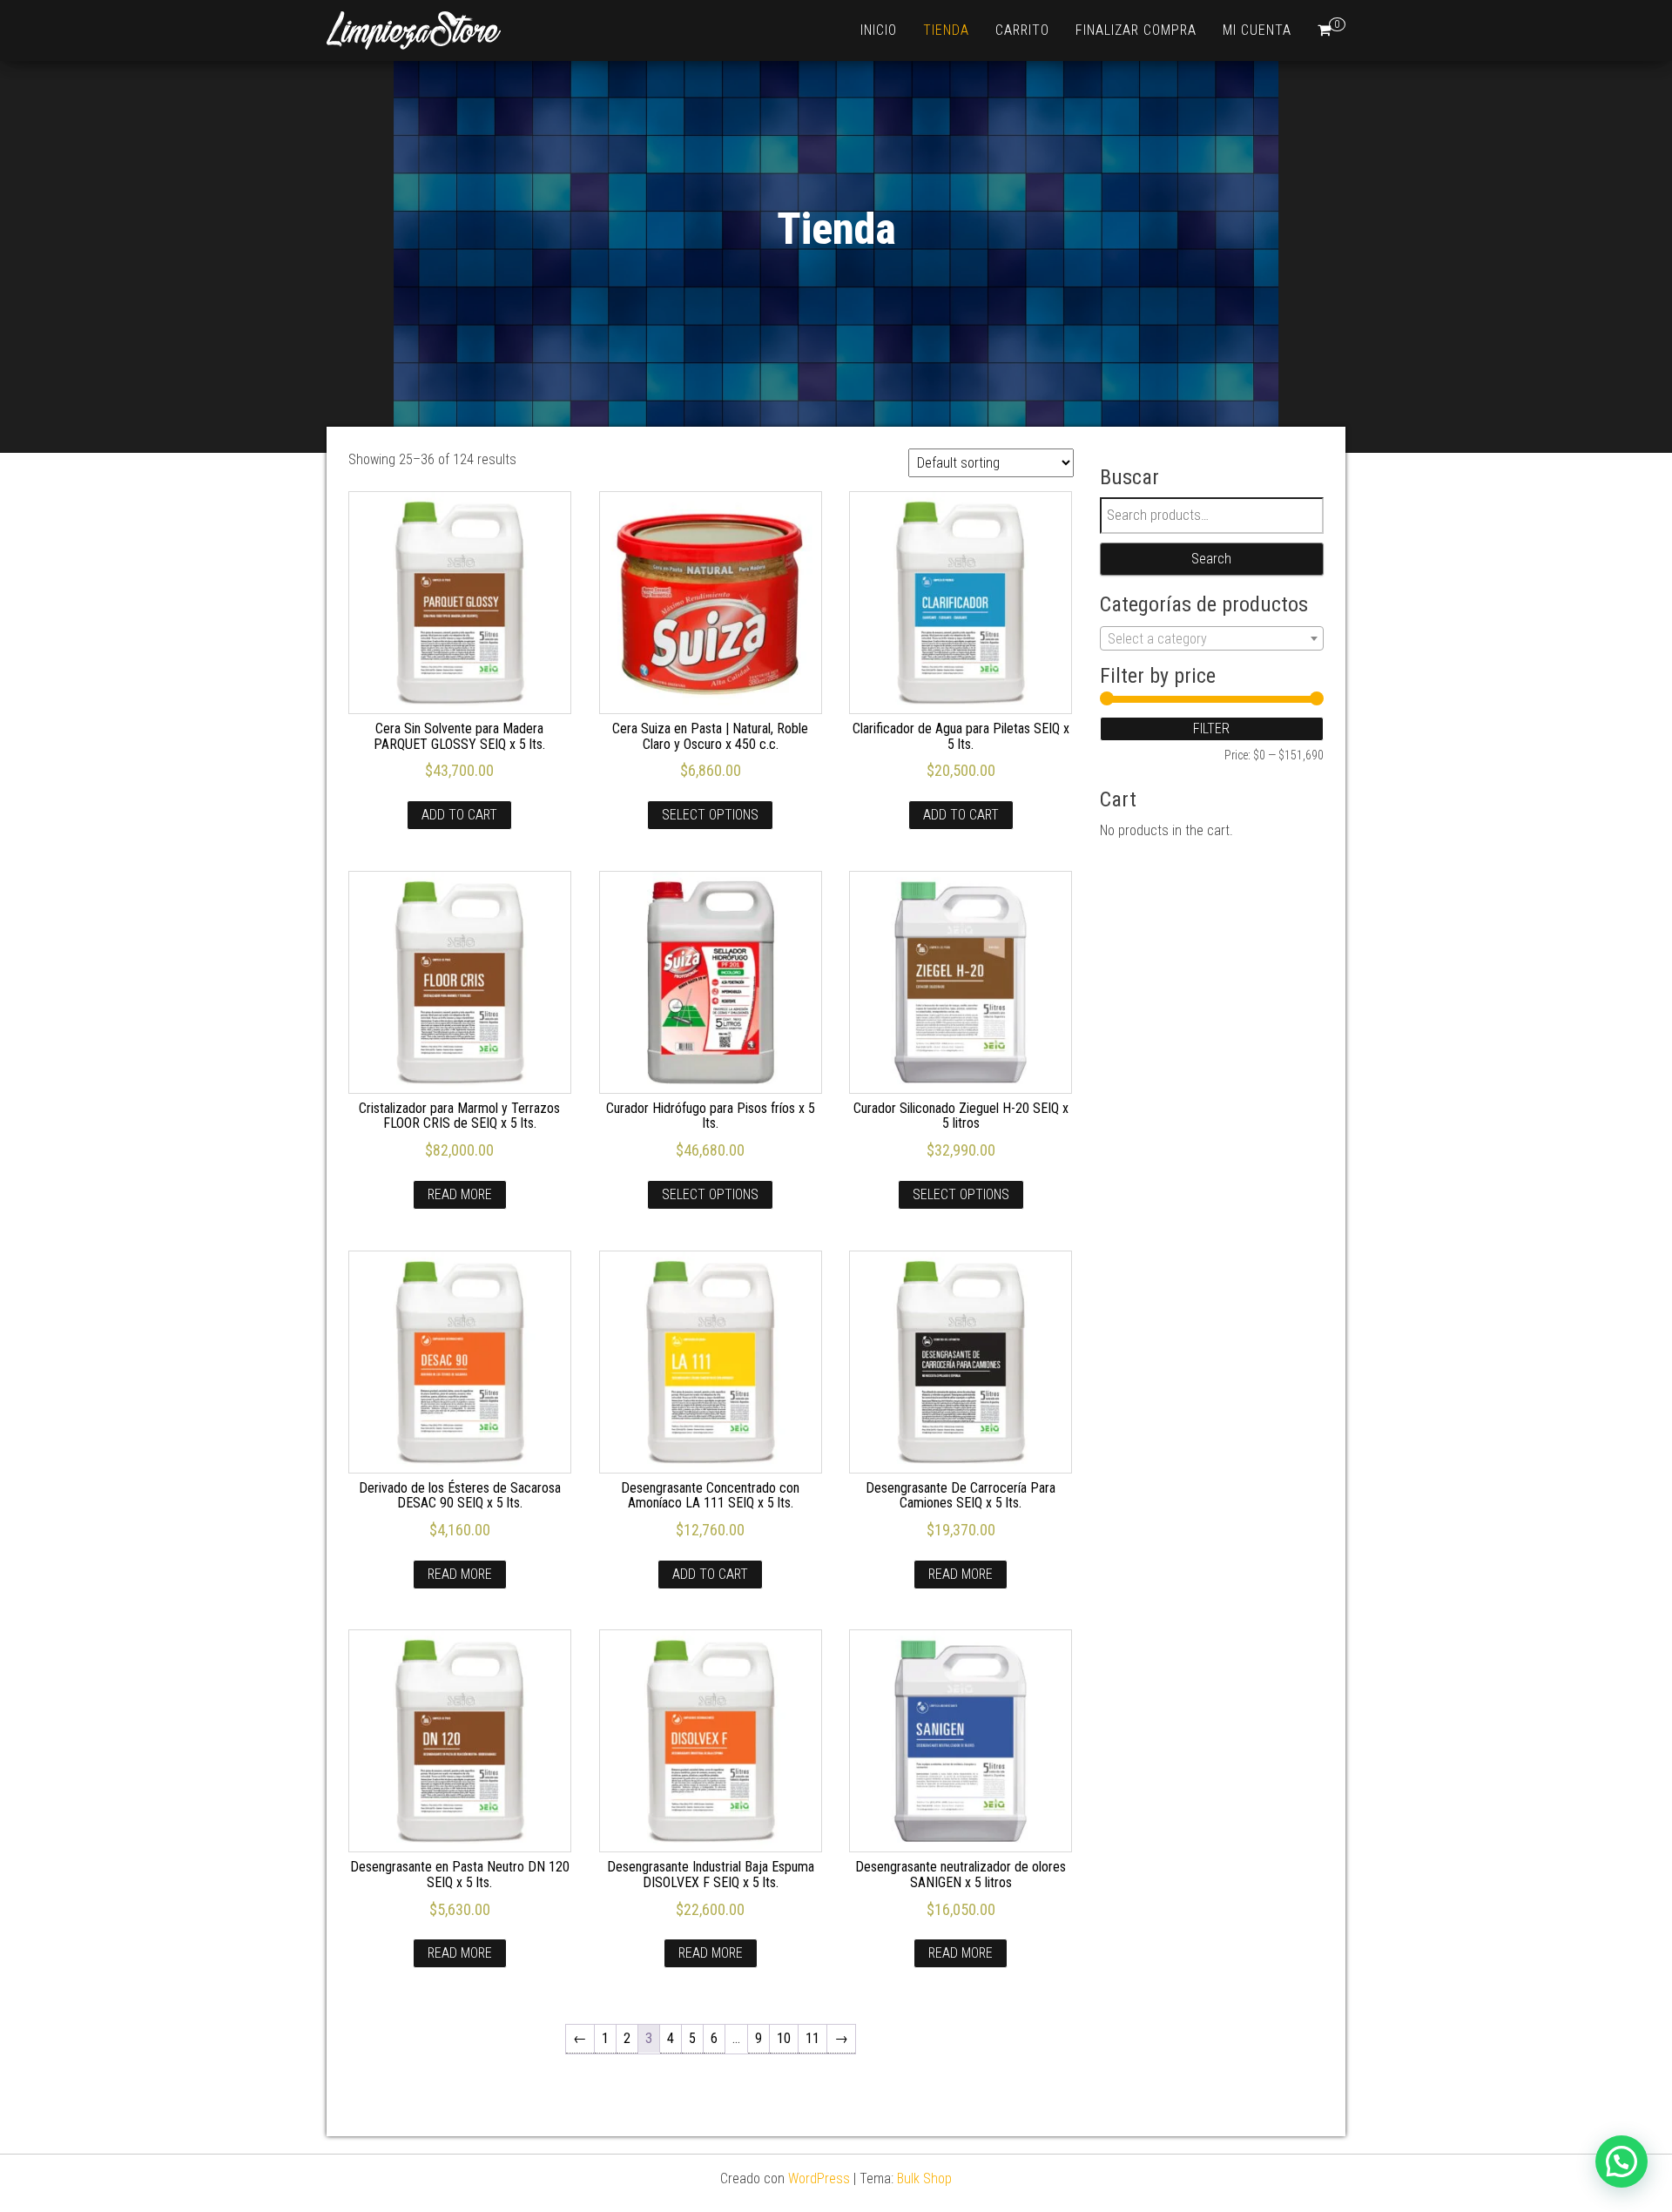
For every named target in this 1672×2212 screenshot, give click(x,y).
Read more (460, 1194)
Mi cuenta (1257, 30)
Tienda (946, 30)
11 (812, 2038)
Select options (710, 815)
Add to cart (459, 815)
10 (784, 2038)
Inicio (879, 30)
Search (1211, 559)
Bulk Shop (924, 2178)
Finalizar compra (1136, 30)
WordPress (819, 2178)
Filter (1211, 728)
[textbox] (1212, 639)
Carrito (1022, 30)
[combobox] (1212, 638)
